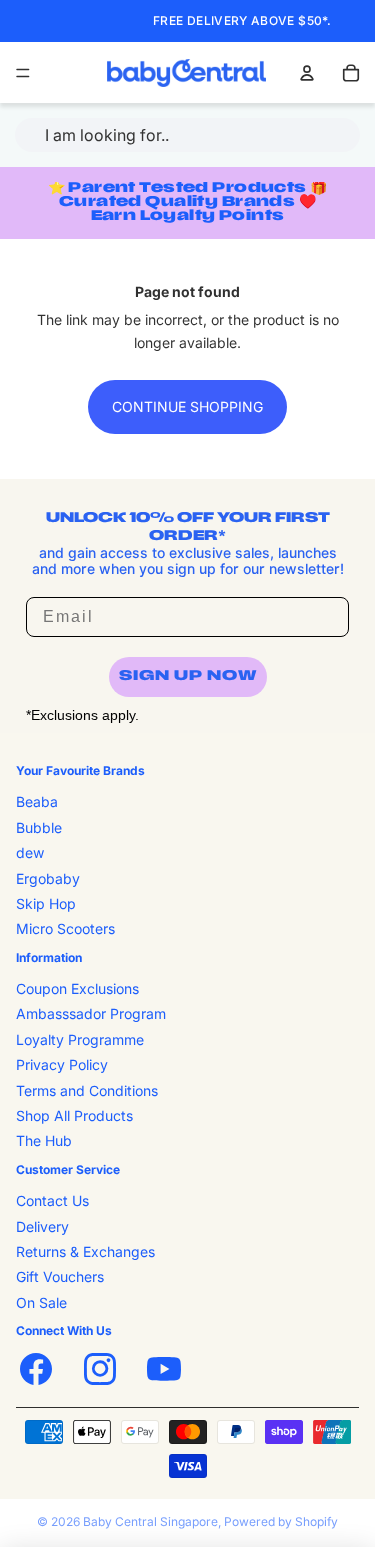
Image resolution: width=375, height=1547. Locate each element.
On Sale (41, 1302)
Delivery (42, 1226)
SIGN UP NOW (188, 676)
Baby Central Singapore (150, 1521)
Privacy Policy (62, 1064)
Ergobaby (48, 878)
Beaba (37, 801)
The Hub (44, 1140)
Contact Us (52, 1200)
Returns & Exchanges (85, 1251)
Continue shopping (187, 406)
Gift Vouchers (60, 1276)
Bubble (39, 827)
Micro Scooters (65, 928)
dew (30, 852)
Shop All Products (74, 1115)
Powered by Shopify (281, 1521)
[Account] (307, 73)
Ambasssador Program (91, 1013)
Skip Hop (46, 903)
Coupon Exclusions (77, 988)
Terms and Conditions (87, 1090)
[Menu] (23, 73)
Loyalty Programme (80, 1039)
